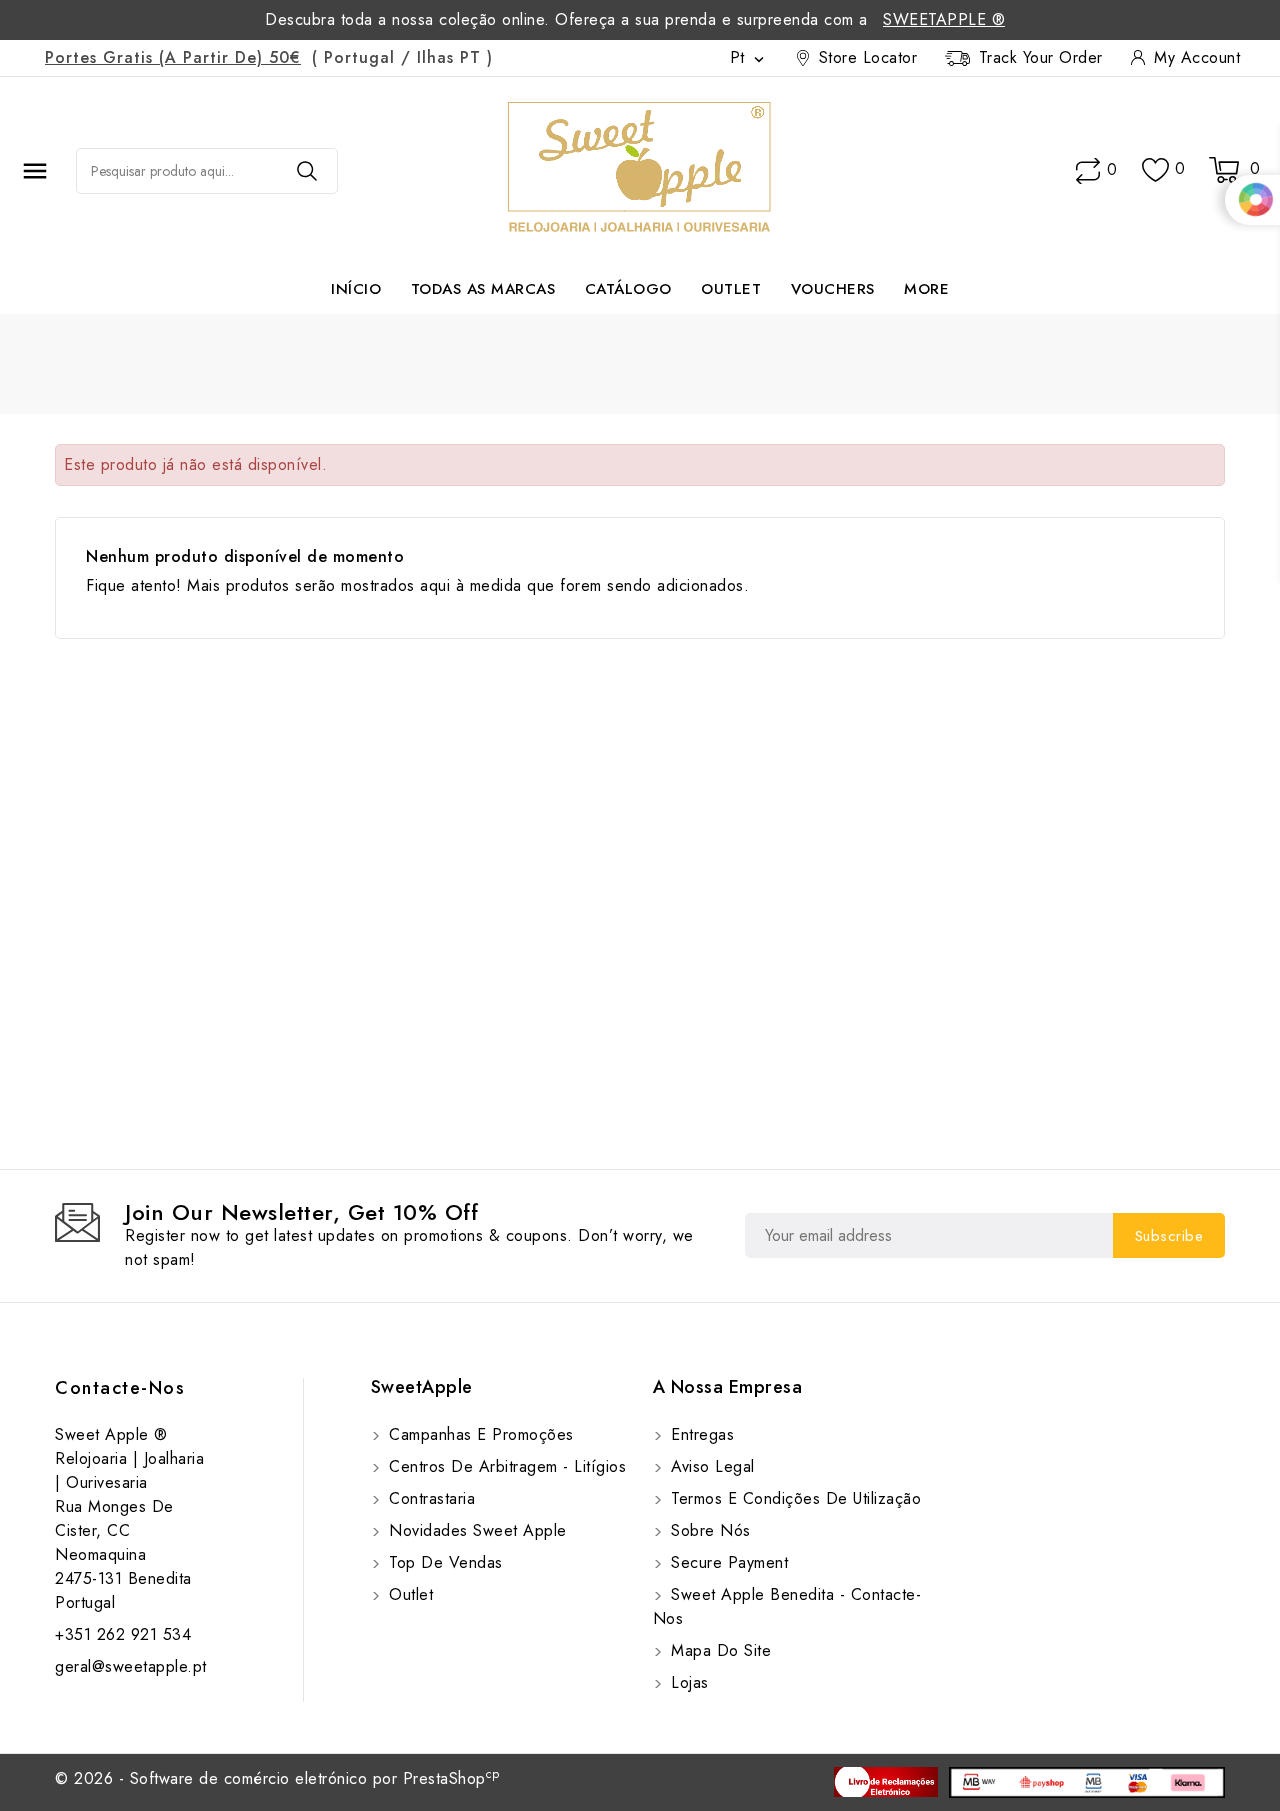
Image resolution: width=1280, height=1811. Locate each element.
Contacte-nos (120, 1388)
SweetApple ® (944, 19)
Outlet (731, 289)
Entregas (700, 1434)
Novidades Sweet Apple (475, 1530)
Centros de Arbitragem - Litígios (505, 1466)
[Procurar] (307, 171)
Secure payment (727, 1562)
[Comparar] (1088, 171)
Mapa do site (719, 1650)
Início (356, 289)
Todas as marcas (483, 289)
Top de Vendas (443, 1562)
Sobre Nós (708, 1530)
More (926, 289)
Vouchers (833, 289)
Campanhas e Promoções (479, 1434)
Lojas (687, 1682)
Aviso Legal (710, 1466)
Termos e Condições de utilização (794, 1498)
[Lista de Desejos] (1155, 170)
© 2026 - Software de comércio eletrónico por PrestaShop (277, 1778)
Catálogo (628, 289)
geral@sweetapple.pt (131, 1666)
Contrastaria (430, 1498)
